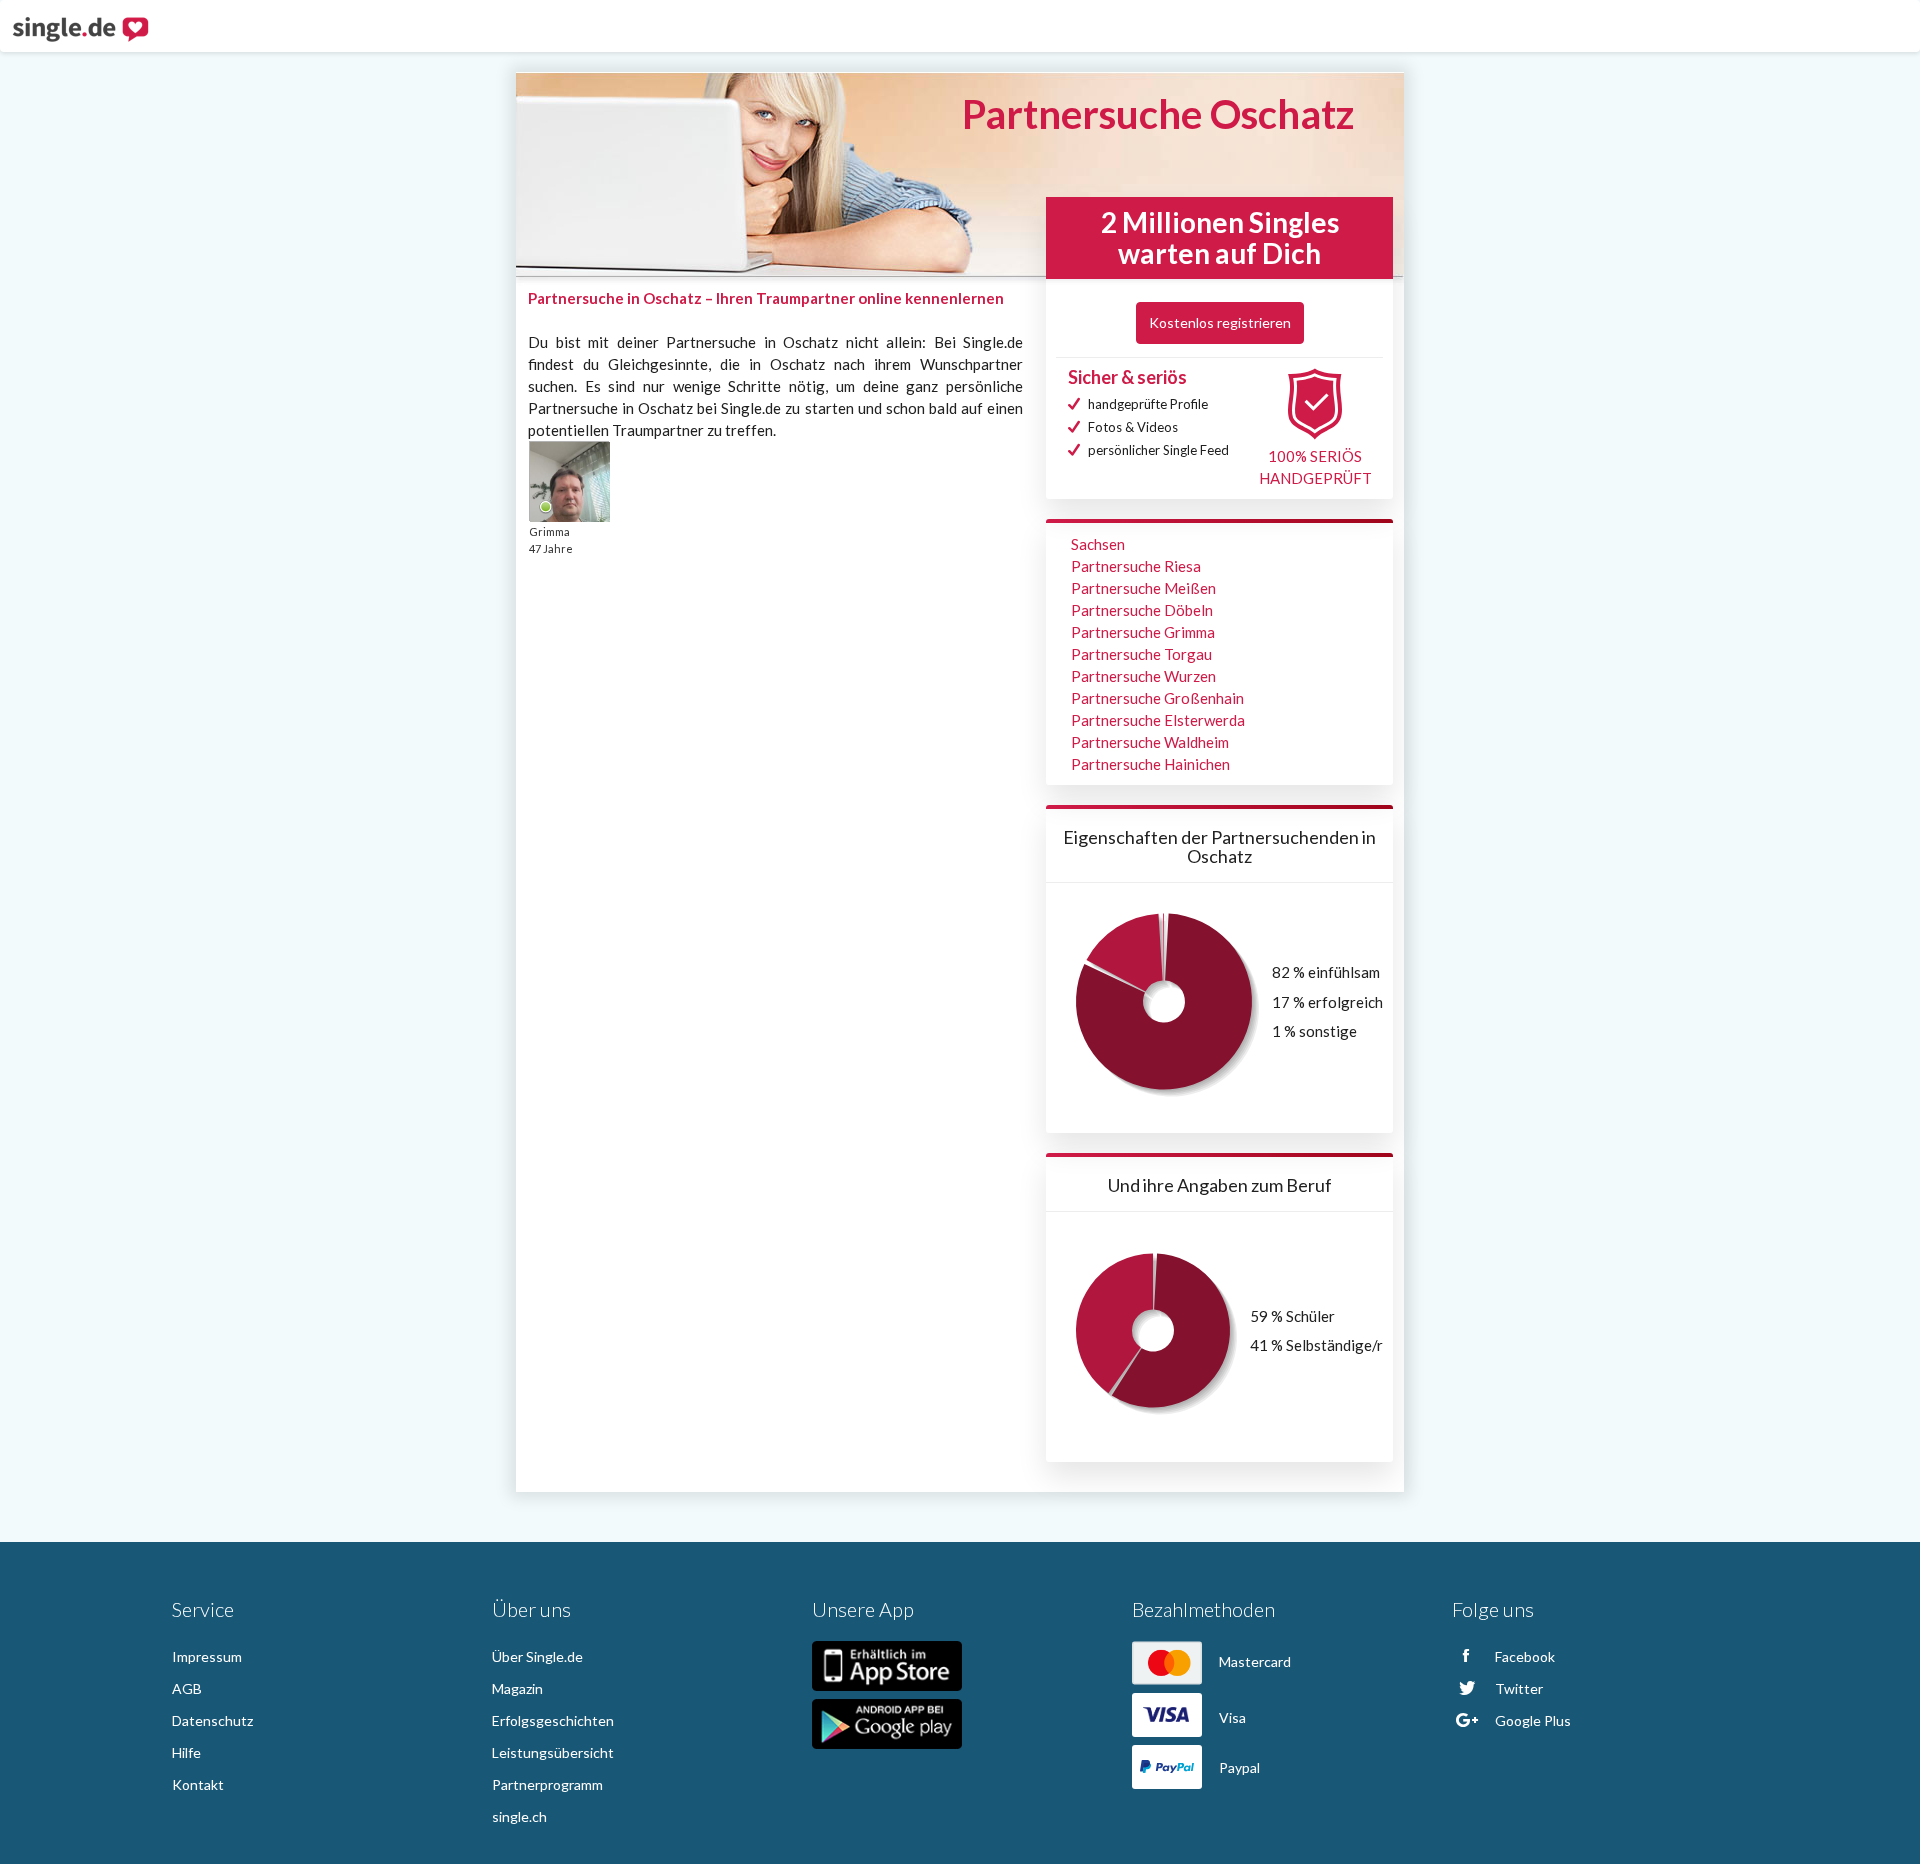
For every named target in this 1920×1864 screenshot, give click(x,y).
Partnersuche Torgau (1141, 654)
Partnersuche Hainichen (1150, 764)
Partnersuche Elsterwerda (1158, 720)
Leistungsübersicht (553, 1752)
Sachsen (1098, 544)
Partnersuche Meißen (1143, 588)
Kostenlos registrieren (1220, 322)
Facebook (1523, 1656)
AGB (187, 1688)
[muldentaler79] (569, 481)
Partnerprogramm (547, 1784)
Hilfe (186, 1752)
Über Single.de (537, 1656)
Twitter (1517, 1688)
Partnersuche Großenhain (1157, 698)
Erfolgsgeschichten (553, 1720)
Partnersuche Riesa (1136, 566)
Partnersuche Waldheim (1150, 742)
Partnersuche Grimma (1143, 632)
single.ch (519, 1816)
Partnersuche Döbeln (1142, 610)
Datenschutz (212, 1720)
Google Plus (1531, 1720)
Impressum (207, 1656)
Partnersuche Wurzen (1143, 676)
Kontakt (198, 1784)
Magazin (517, 1688)
